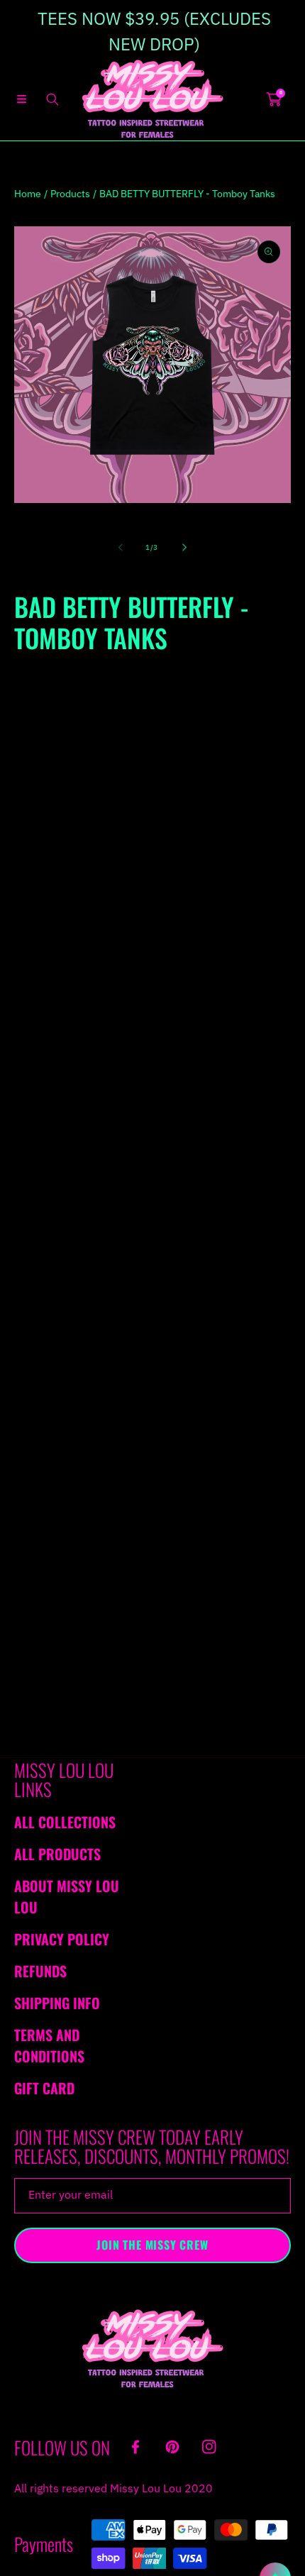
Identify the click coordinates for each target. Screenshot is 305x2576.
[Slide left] (121, 547)
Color (26, 790)
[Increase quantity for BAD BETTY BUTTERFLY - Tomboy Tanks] (275, 883)
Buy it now (153, 973)
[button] (21, 99)
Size (24, 714)
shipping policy (193, 1237)
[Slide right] (184, 547)
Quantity (34, 883)
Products (70, 194)
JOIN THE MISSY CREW (152, 2245)
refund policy (98, 1237)
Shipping (31, 687)
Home (28, 194)
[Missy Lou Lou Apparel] (152, 99)
